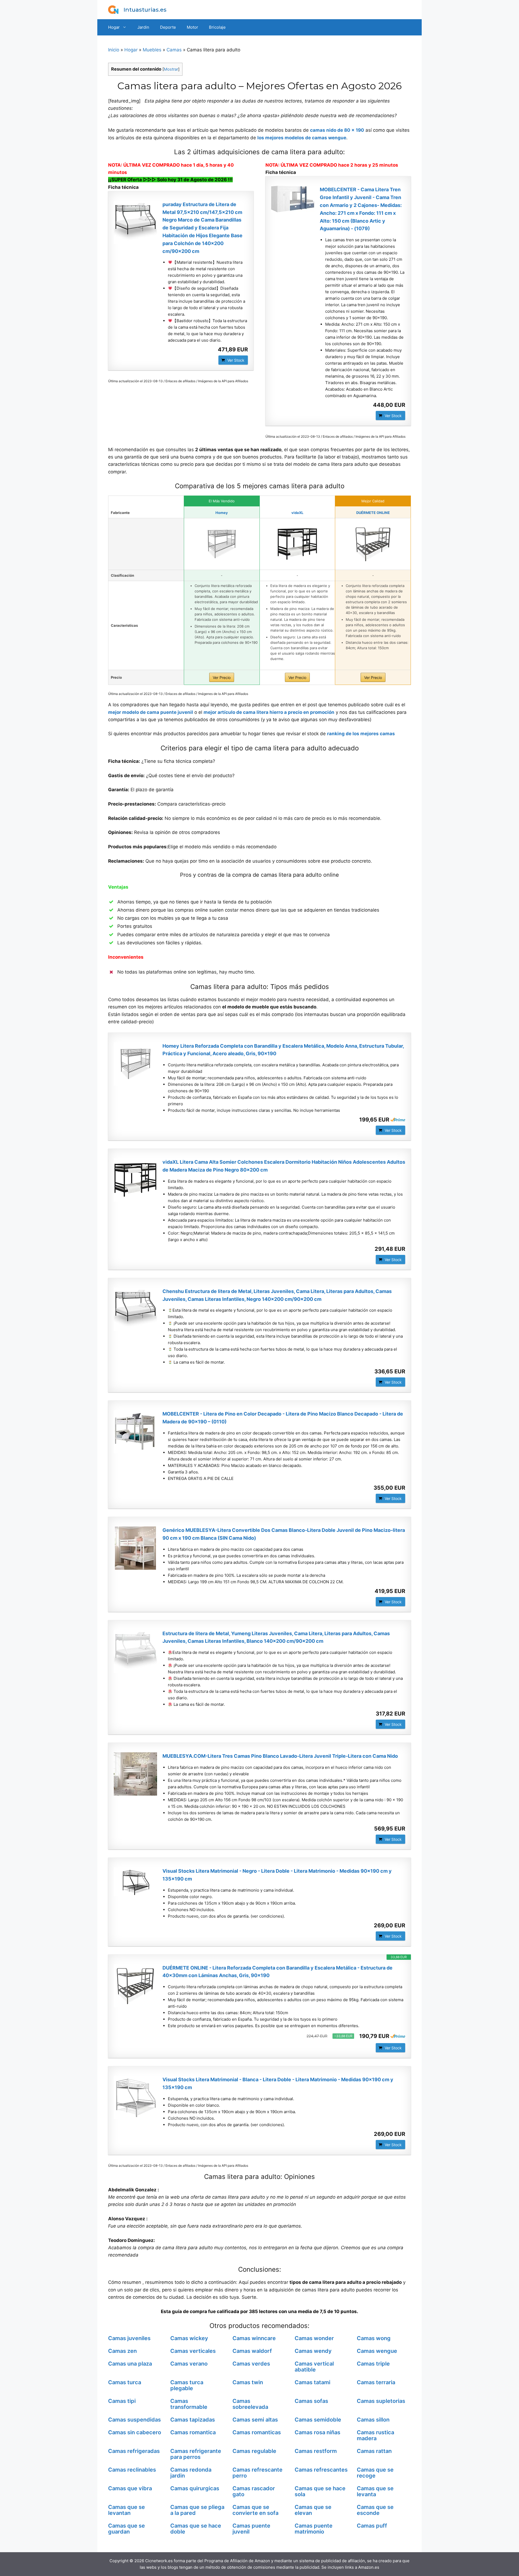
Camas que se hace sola (320, 2491)
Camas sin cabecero (135, 2432)
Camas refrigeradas (134, 2451)
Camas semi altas (255, 2420)
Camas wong (374, 2338)
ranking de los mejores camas (361, 734)
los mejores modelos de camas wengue (302, 138)
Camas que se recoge (375, 2473)
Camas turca (125, 2382)
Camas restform (316, 2451)
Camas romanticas (257, 2432)
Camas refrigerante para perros (196, 2454)
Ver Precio (222, 677)
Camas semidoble (318, 2420)
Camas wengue (377, 2351)
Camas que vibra (130, 2488)
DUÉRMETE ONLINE (373, 513)
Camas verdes (251, 2364)
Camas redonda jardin (191, 2473)
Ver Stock (236, 360)
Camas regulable (254, 2451)
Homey (222, 513)
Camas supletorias (381, 2401)
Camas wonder (314, 2338)
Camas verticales (193, 2351)
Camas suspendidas (134, 2420)
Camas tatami (312, 2382)
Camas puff (372, 2526)
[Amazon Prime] (398, 1120)
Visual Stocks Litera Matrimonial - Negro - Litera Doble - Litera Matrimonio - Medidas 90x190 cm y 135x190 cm (277, 1875)
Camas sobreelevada (250, 2404)
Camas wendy (313, 2351)
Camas (174, 50)
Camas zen (122, 2351)
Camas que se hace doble (196, 2529)
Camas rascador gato (254, 2491)
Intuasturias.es (145, 10)
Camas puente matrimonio (314, 2529)
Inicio (114, 50)
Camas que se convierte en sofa (255, 2510)
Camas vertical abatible (314, 2367)
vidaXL (297, 513)
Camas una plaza (130, 2364)
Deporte (168, 27)
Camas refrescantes (321, 2470)
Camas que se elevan (313, 2510)
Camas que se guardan (127, 2529)
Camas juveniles (129, 2338)
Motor (192, 27)
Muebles (152, 50)
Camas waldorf (252, 2351)
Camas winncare (254, 2338)
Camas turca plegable (187, 2385)
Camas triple (373, 2364)
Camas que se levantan (127, 2510)
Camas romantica (193, 2432)
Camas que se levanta (375, 2491)
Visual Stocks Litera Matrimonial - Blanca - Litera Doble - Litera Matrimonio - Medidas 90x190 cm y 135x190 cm (278, 2083)
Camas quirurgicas (195, 2488)
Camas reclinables (132, 2470)
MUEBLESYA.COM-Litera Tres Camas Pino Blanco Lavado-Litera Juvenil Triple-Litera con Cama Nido (280, 1756)
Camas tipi (122, 2401)
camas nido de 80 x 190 (337, 130)
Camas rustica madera (375, 2435)
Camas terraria (376, 2382)
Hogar (114, 27)
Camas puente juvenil (251, 2529)
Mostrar (171, 69)
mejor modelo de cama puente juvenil (151, 712)
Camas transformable (189, 2404)
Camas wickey (189, 2338)
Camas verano (189, 2364)
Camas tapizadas (193, 2420)
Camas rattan (374, 2451)
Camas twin (248, 2382)
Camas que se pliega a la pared (197, 2510)
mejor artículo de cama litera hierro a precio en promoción (269, 712)
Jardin (143, 27)
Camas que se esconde (375, 2510)
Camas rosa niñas (317, 2432)
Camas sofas (311, 2401)
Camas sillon (373, 2420)
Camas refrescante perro (257, 2473)
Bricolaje (217, 27)
